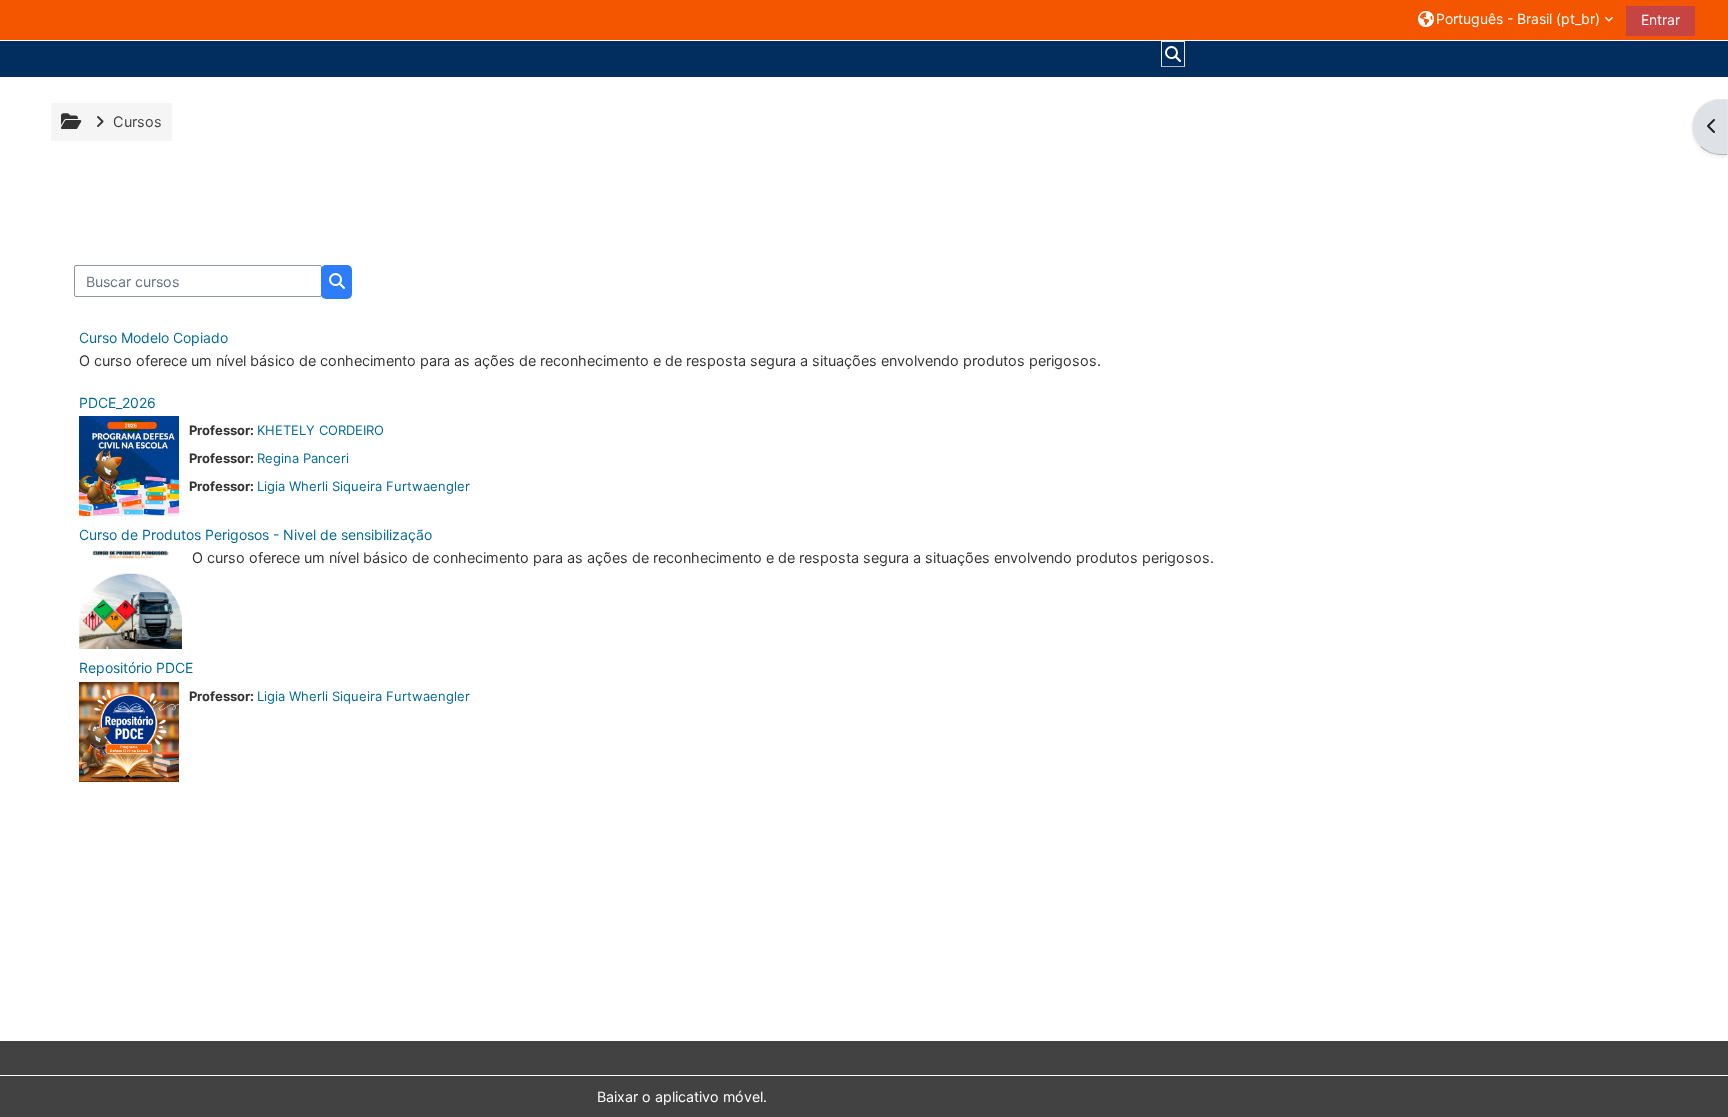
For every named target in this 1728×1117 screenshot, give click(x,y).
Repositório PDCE (136, 667)
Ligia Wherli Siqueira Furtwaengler (363, 486)
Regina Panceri (303, 458)
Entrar (1660, 19)
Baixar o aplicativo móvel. (682, 1096)
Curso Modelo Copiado (153, 337)
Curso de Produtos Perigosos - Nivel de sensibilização (255, 534)
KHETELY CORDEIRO (320, 430)
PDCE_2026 (117, 402)
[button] (1515, 19)
